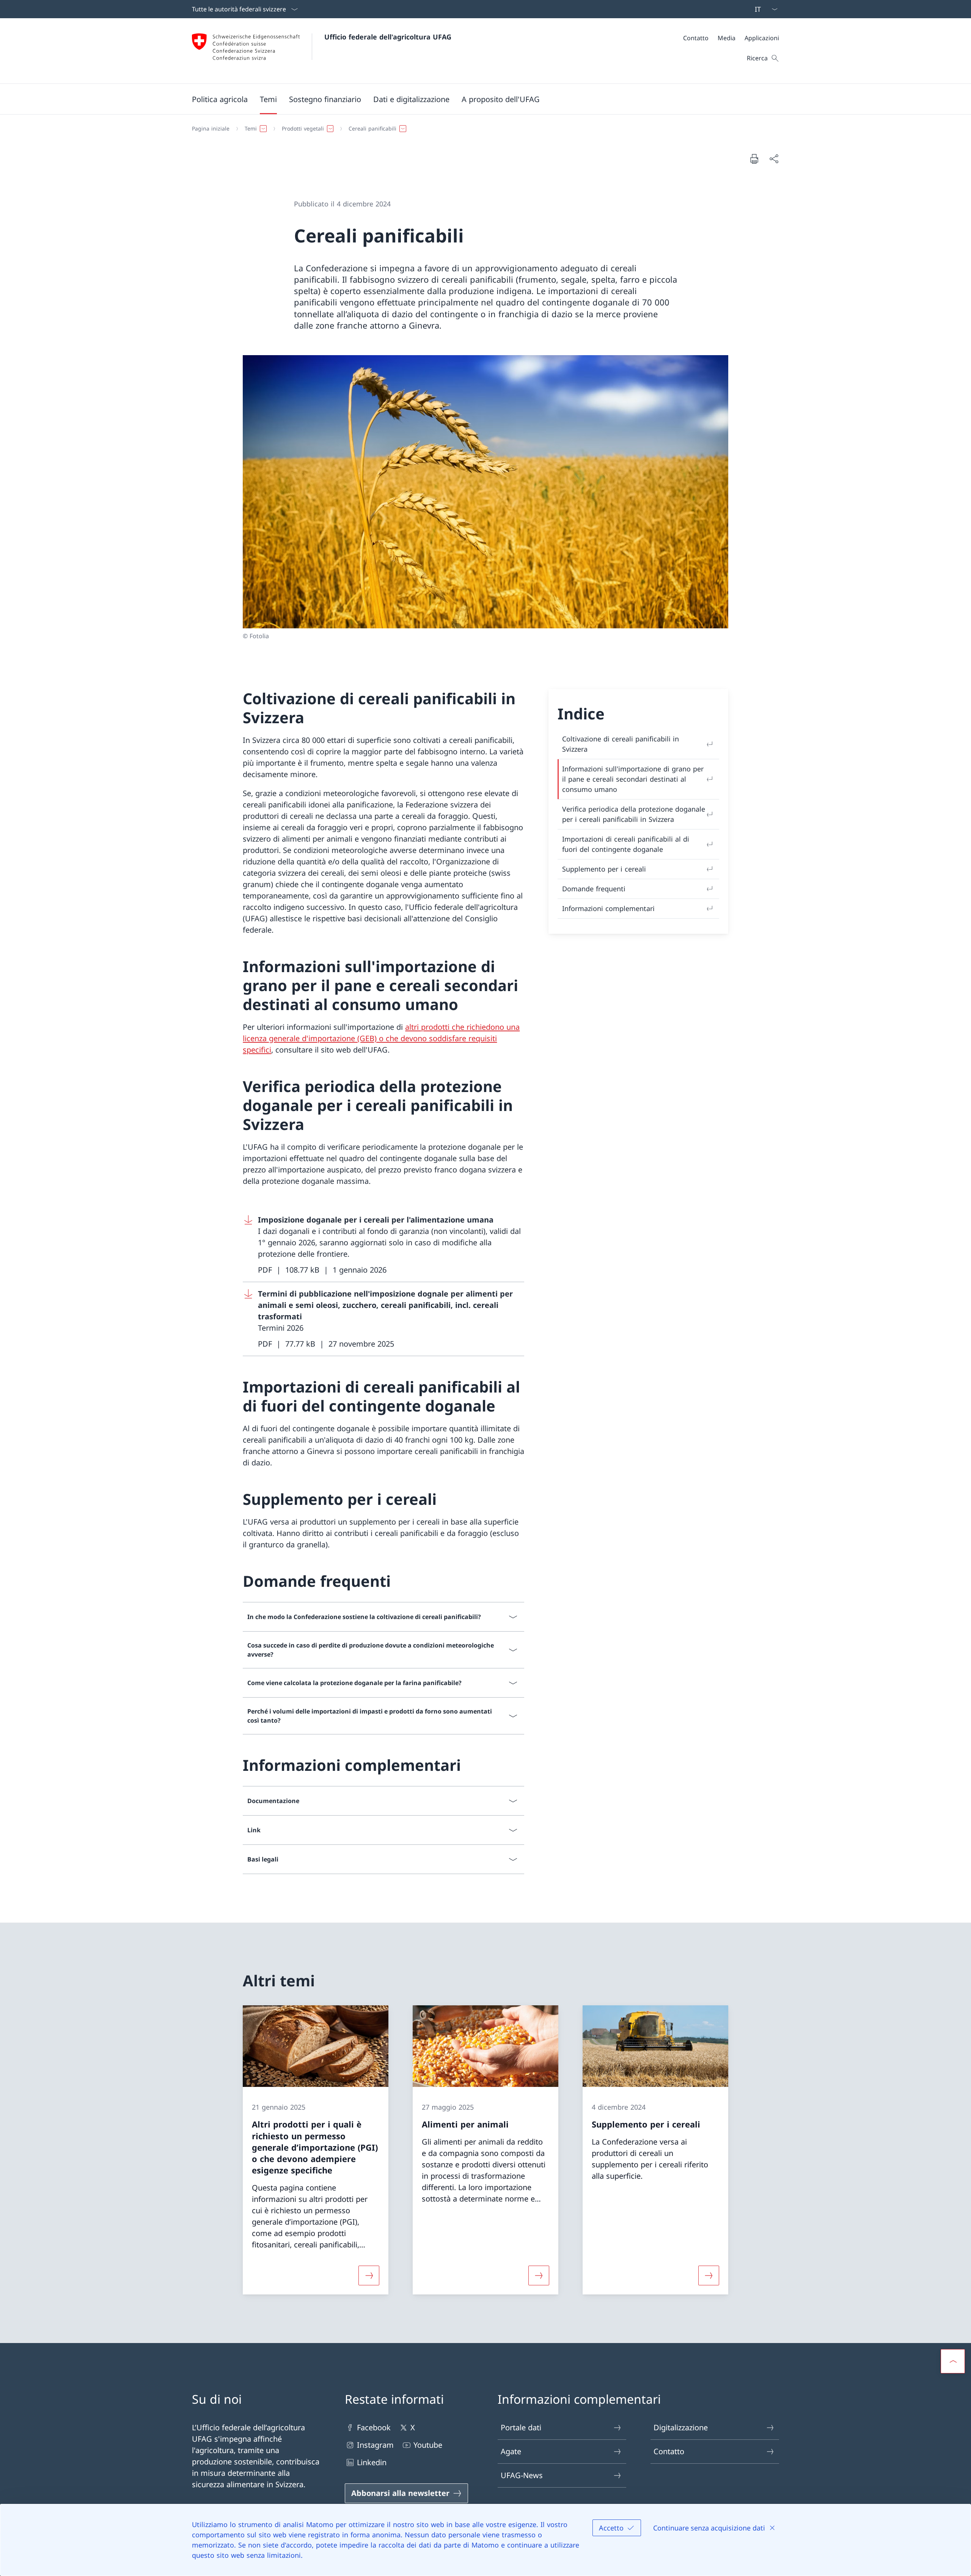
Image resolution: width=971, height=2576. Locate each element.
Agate (511, 2451)
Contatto (669, 2451)
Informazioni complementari (608, 908)
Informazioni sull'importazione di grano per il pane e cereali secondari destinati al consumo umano (633, 779)
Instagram (375, 2445)
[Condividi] (774, 159)
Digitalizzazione (681, 2427)
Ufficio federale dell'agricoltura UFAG (388, 37)
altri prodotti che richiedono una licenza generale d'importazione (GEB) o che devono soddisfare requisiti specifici (381, 1038)
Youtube (428, 2445)
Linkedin (372, 2462)
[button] (220, 99)
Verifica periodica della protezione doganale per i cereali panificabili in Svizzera (634, 814)
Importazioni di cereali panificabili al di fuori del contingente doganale (626, 844)
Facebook (374, 2427)
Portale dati (521, 2427)
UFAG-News (522, 2475)
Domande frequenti (594, 889)
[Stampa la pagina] (754, 159)
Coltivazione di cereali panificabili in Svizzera (621, 744)
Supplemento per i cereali (604, 869)
